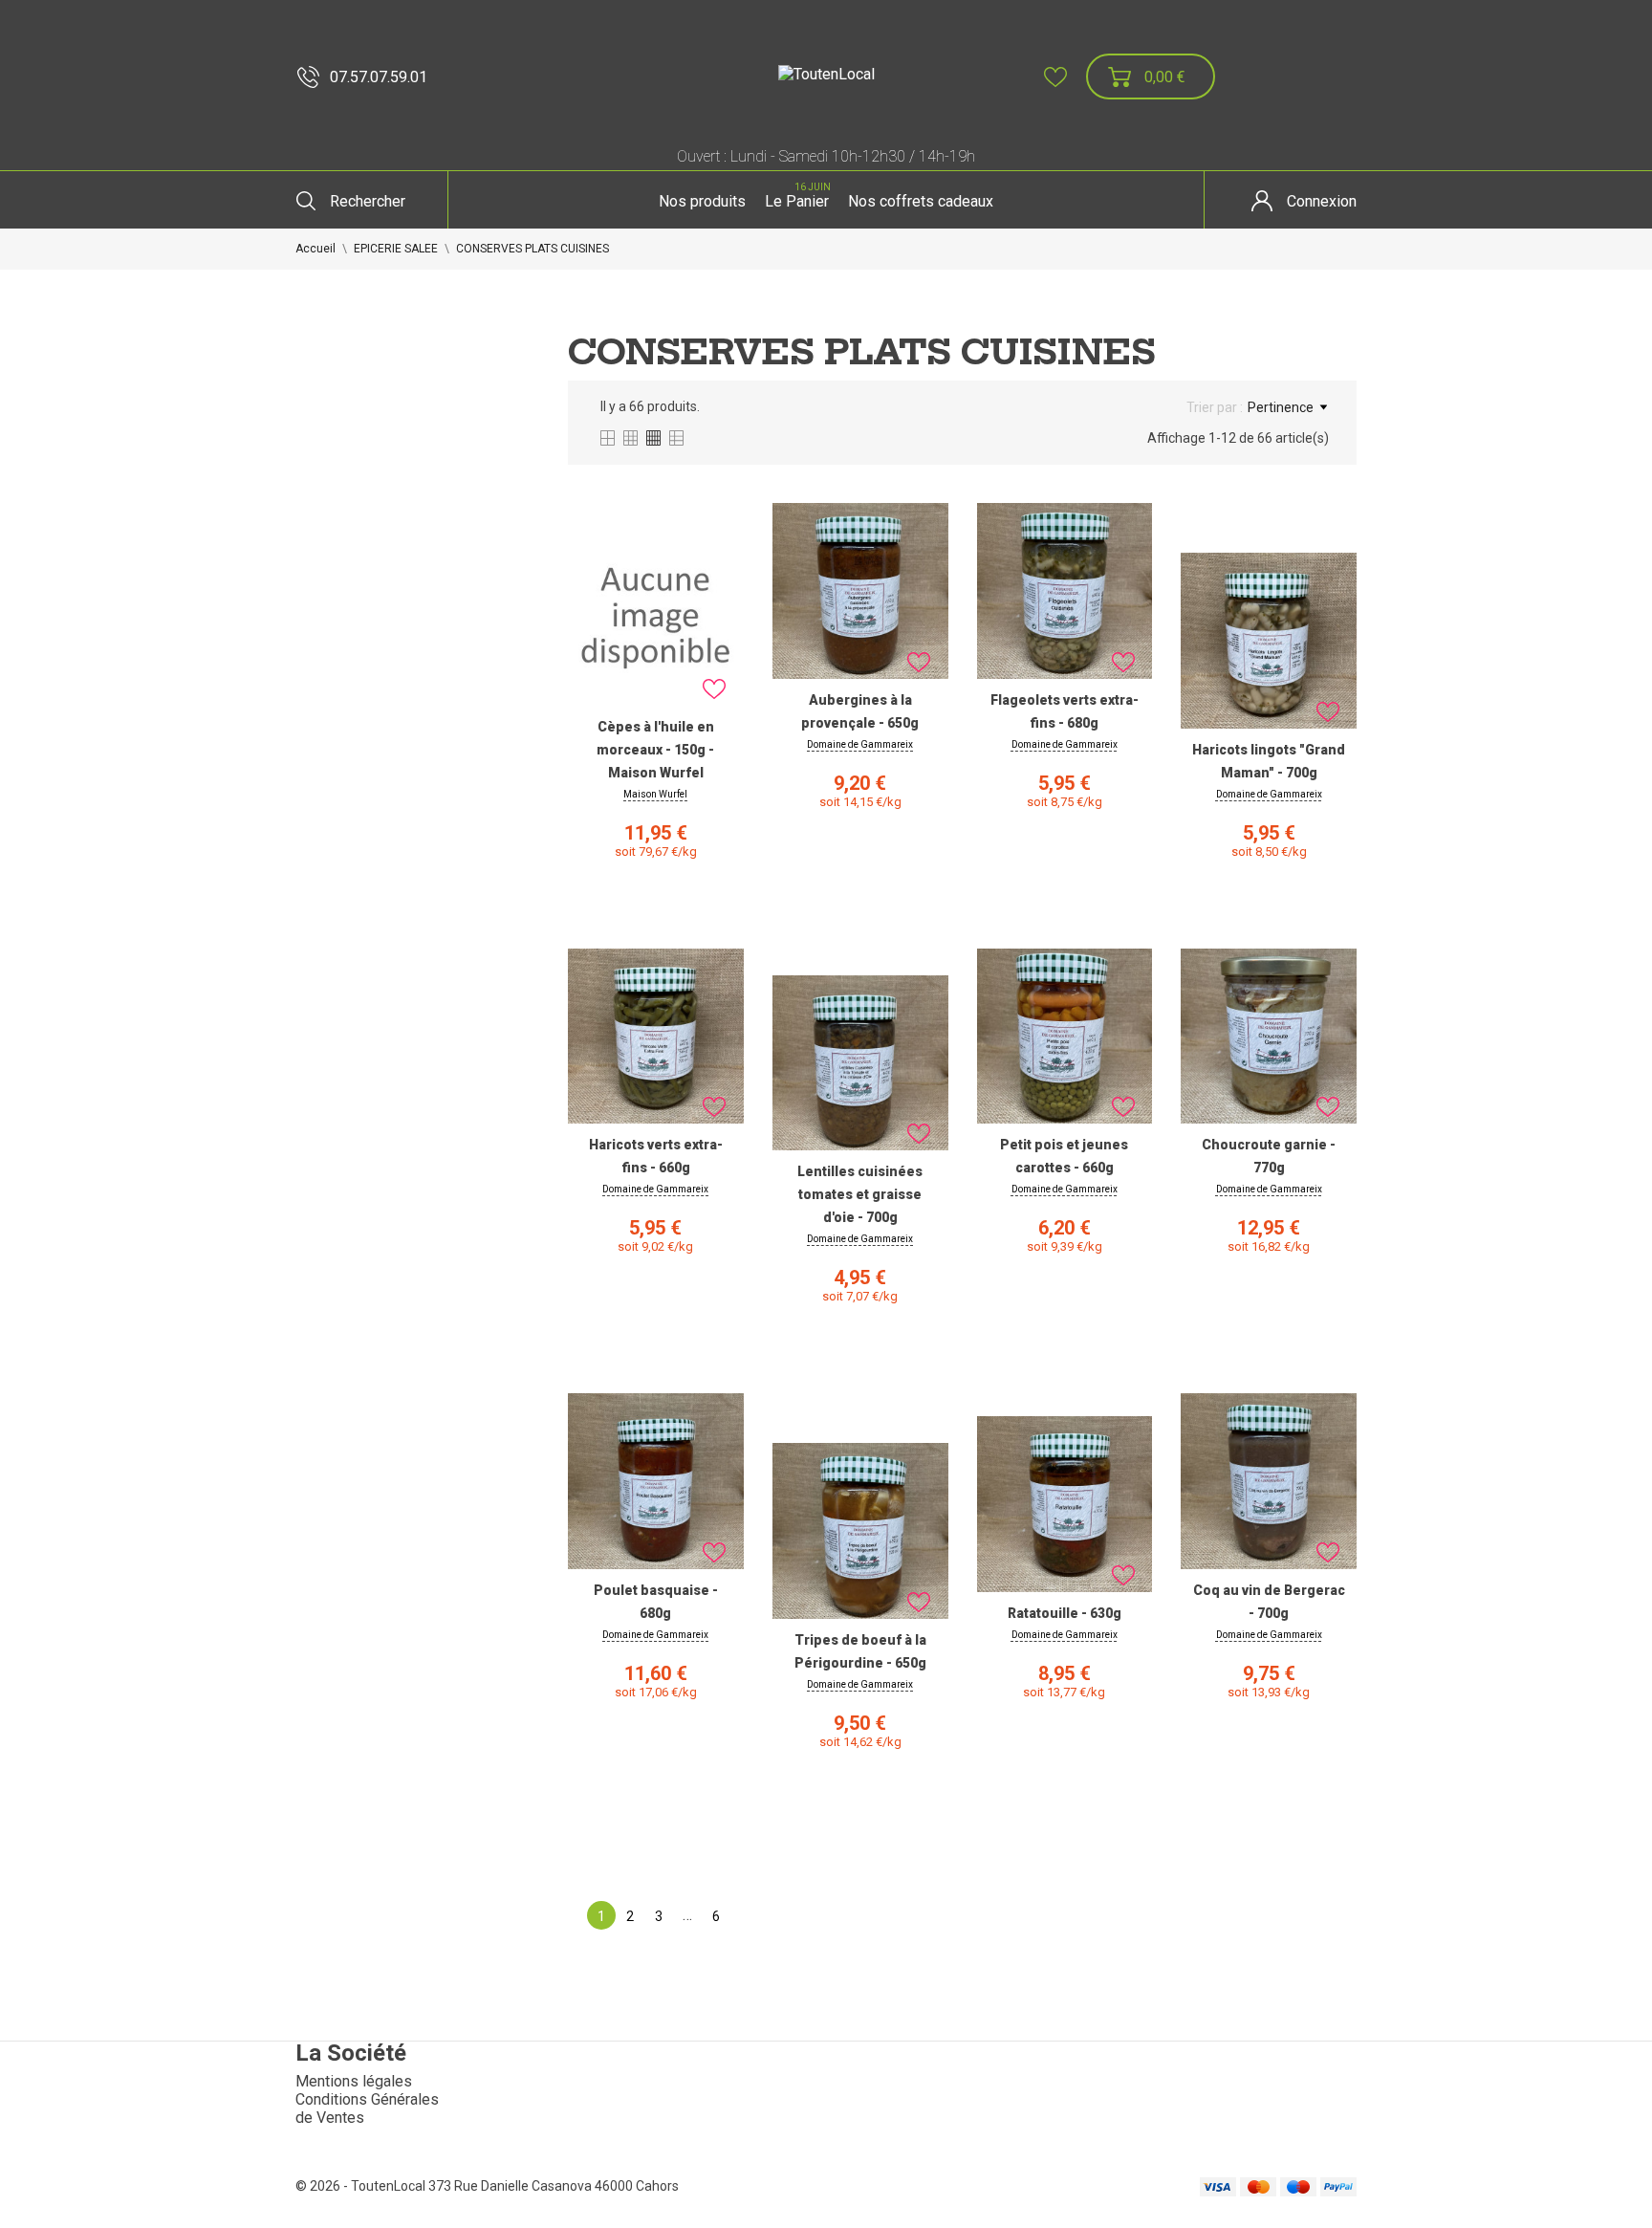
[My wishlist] (1055, 77)
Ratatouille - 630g (1065, 1613)
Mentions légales (354, 2081)
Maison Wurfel (655, 794)
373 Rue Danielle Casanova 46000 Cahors (554, 2186)
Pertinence (1281, 407)
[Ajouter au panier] (656, 944)
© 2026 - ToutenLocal (362, 2186)
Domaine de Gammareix (860, 744)
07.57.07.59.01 (379, 77)
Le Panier (798, 196)
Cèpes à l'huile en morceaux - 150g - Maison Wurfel (655, 750)
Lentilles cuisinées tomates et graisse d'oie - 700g (860, 1194)
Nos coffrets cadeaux (921, 201)
